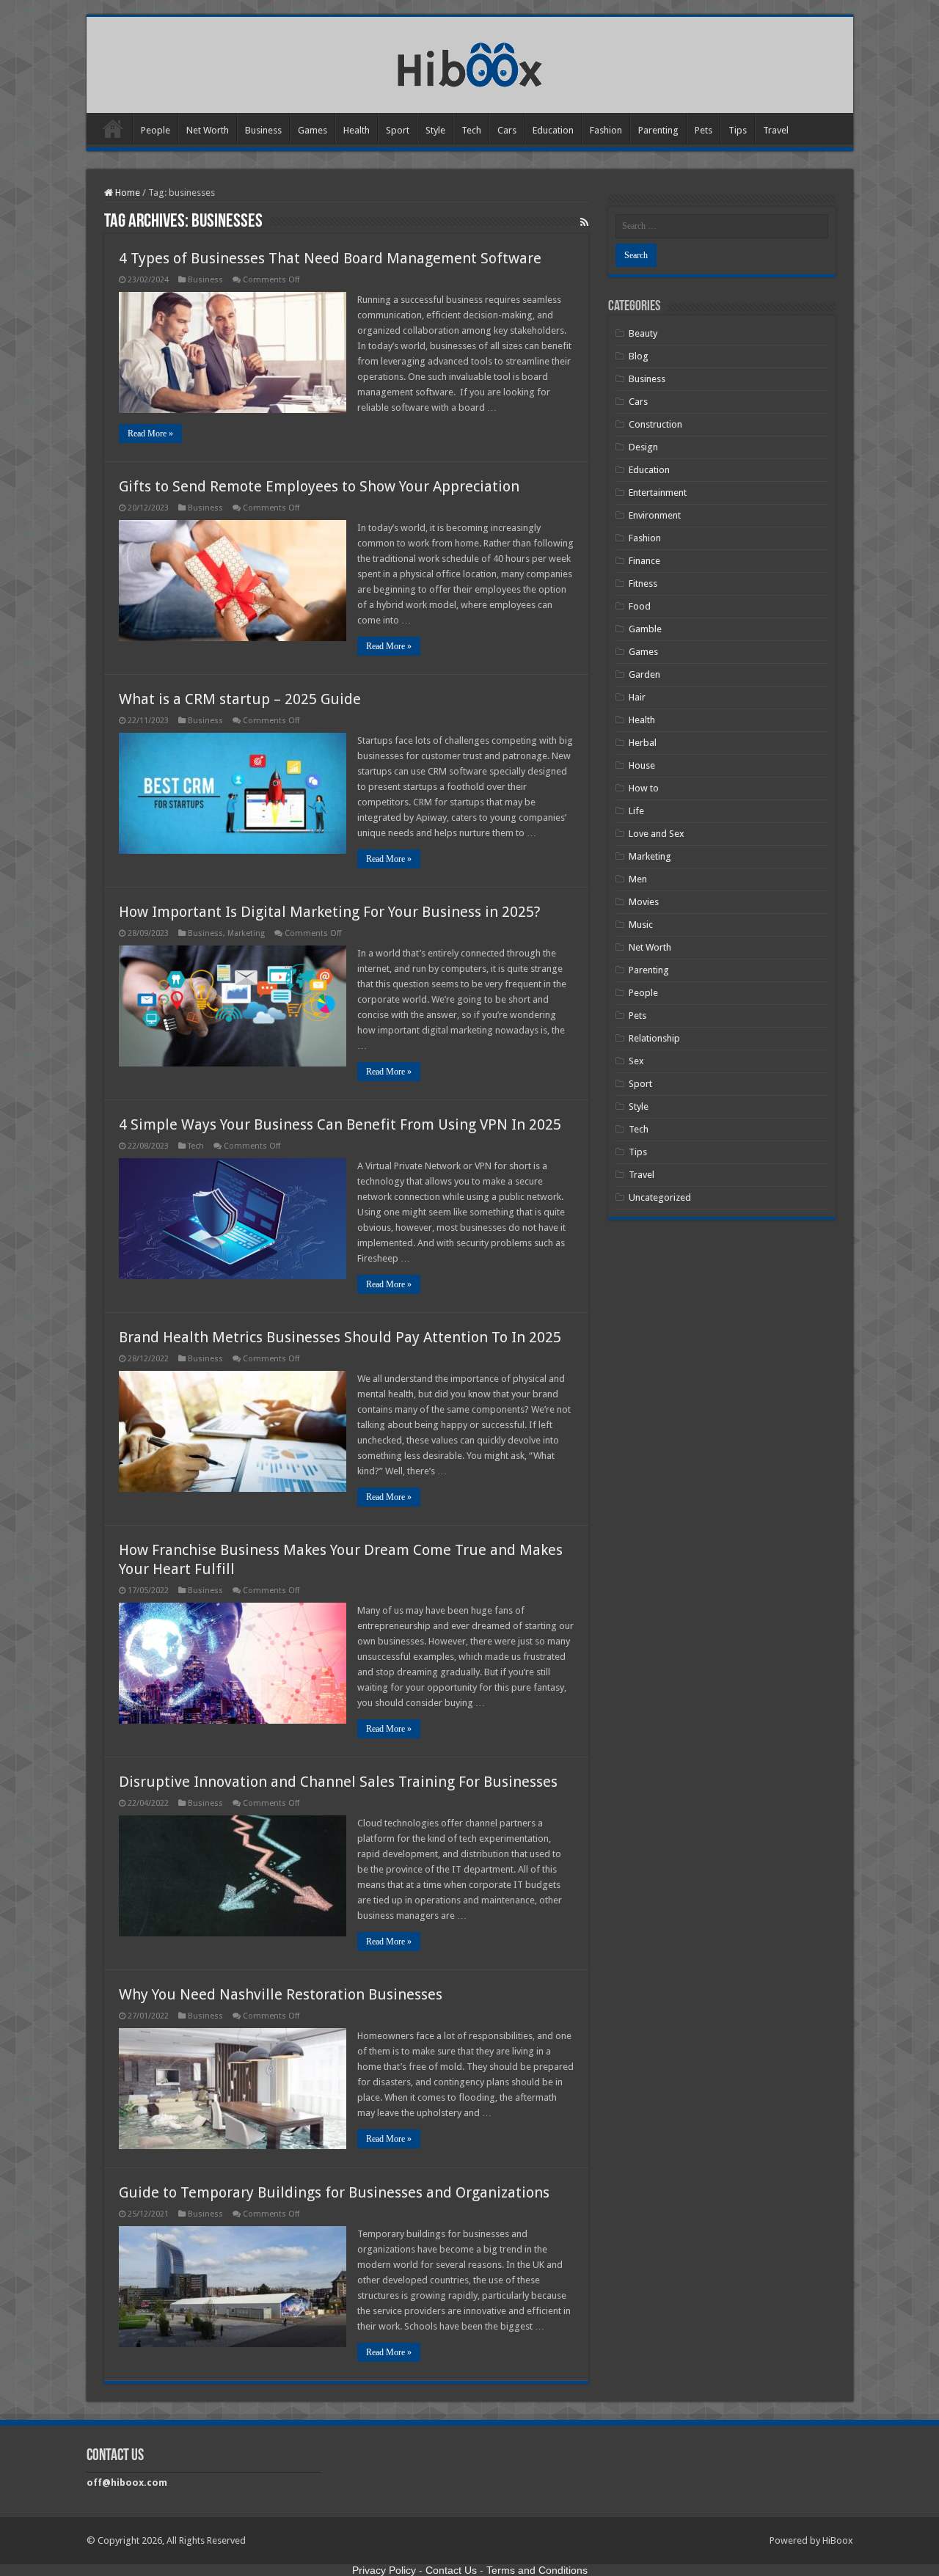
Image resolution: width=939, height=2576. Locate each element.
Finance (644, 561)
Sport (398, 130)
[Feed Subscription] (584, 222)
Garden (644, 674)
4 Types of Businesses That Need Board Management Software (330, 258)
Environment (655, 515)
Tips (738, 130)
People (156, 130)
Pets (704, 130)
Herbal (643, 743)
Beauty (643, 333)
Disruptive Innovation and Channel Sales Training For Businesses (338, 1782)
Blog (639, 356)
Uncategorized (660, 1197)
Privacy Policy (384, 2570)
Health (357, 130)
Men (638, 879)
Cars (507, 130)
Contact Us (451, 2570)
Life (636, 811)
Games (313, 130)
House (642, 765)
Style (435, 130)
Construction (655, 424)
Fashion (606, 130)
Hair (637, 697)
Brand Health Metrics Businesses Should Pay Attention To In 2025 (340, 1337)
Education (553, 130)
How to (644, 788)
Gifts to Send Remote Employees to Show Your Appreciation (319, 486)
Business (263, 130)
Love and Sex (657, 834)
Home (113, 128)
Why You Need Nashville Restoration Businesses (281, 1994)
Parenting (658, 130)
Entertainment (658, 493)
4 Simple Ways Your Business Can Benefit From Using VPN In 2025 (340, 1124)
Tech (471, 130)
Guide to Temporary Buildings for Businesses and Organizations (334, 2192)
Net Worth (208, 130)
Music (641, 925)
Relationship (654, 1038)
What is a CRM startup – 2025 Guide (240, 699)
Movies (644, 902)
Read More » (150, 433)
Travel (776, 130)
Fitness (643, 583)
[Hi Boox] (470, 62)
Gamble (645, 629)
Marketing (246, 933)
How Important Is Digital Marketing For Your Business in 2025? (330, 912)
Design (643, 447)
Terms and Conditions (537, 2570)
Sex (636, 1061)
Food (640, 606)
